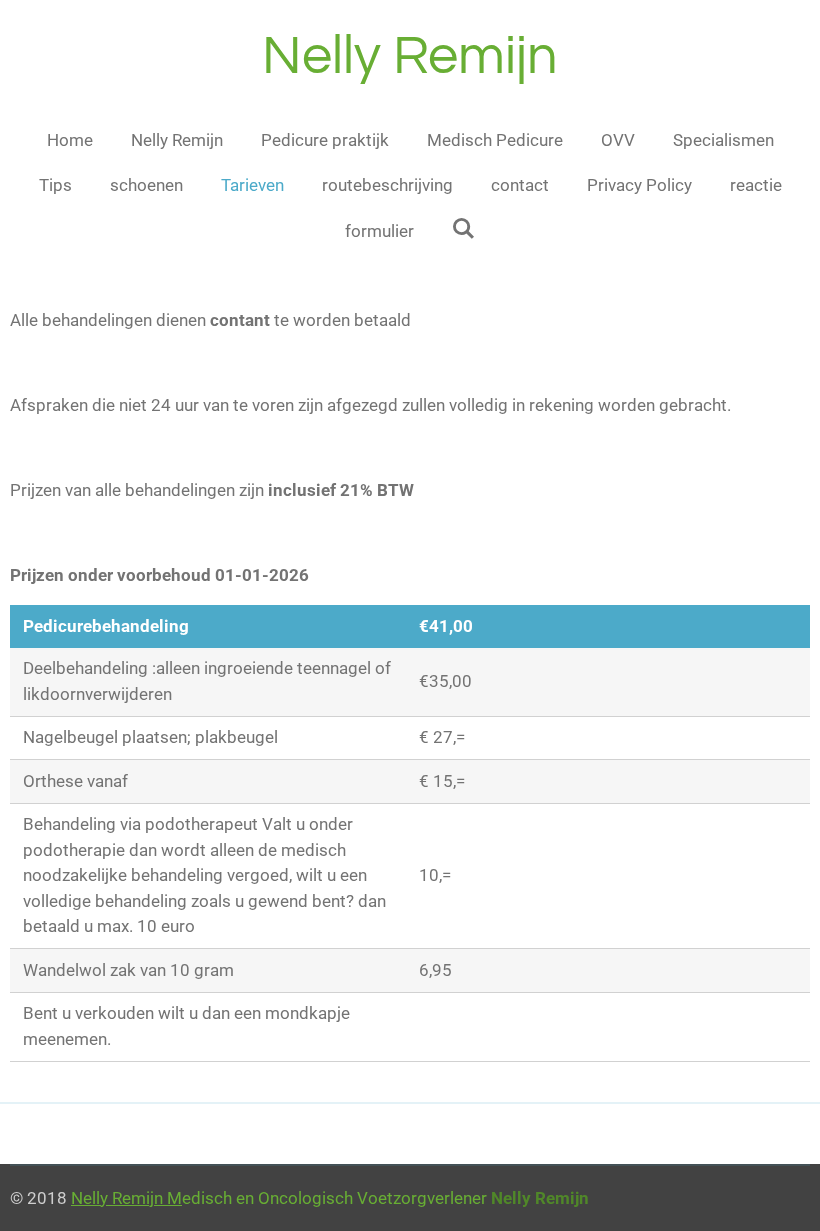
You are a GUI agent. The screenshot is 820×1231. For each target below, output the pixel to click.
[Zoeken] (464, 229)
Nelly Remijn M (126, 1198)
